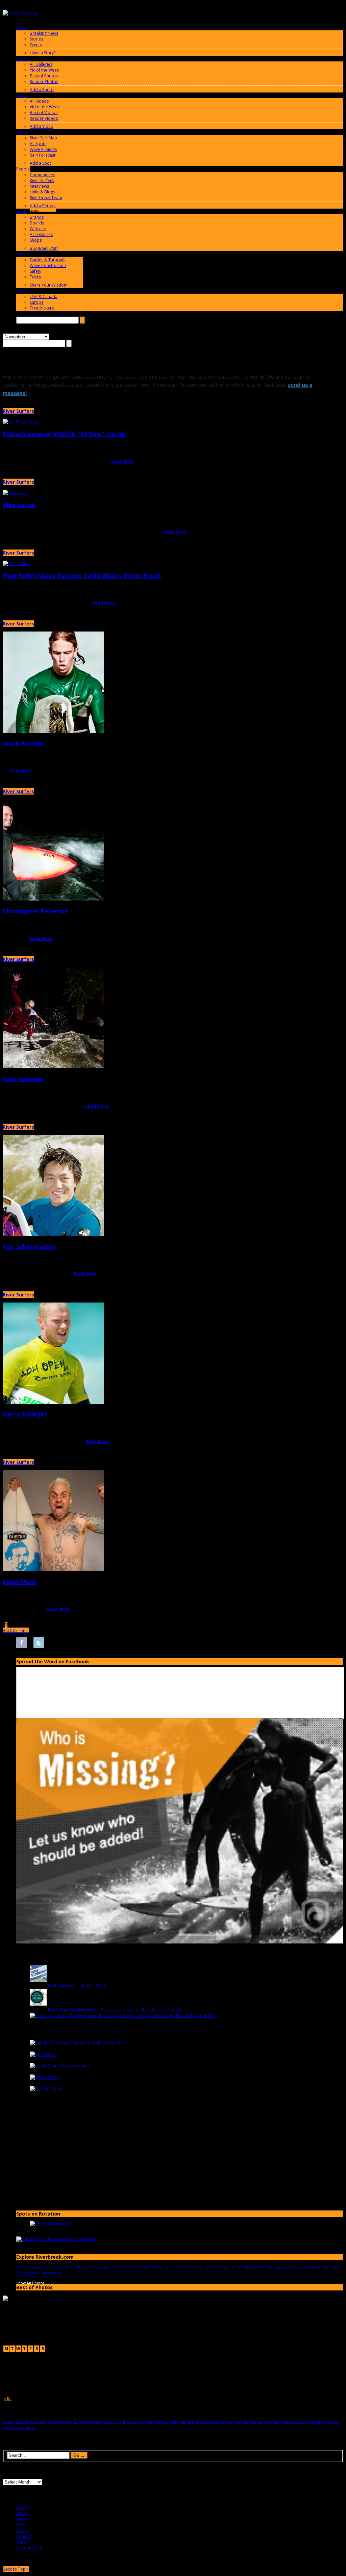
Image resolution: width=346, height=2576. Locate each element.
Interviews (39, 186)
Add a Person (43, 206)
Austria (22, 2267)
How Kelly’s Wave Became (82, 575)
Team (22, 2519)
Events (36, 45)
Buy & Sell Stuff (44, 248)
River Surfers (42, 180)
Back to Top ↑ (16, 1630)
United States (308, 2267)
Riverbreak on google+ (56, 1643)
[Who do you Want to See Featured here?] (180, 1942)
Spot (281, 2267)
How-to (23, 254)
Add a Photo (42, 90)
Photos (23, 59)
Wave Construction (48, 265)
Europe (37, 302)
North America (222, 2267)
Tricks (35, 277)
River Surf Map (43, 138)
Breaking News (44, 33)
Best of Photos (44, 76)
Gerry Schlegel (24, 1414)
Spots (22, 132)
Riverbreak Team (46, 198)
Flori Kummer (23, 1079)
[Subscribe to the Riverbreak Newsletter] (56, 2239)
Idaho (188, 2267)
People (23, 169)
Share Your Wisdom (49, 285)
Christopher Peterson (36, 911)
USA (325, 2267)
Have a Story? (43, 53)
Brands (37, 217)
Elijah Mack (20, 1582)
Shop (21, 291)
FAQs (21, 2525)
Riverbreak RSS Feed (108, 1643)
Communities (42, 175)
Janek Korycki (23, 743)
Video (335, 2267)
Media (22, 2531)
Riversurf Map (29, 2548)
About (22, 2513)
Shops (36, 240)
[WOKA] (39, 2077)
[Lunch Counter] (46, 2066)
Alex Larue (19, 505)
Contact (24, 2536)
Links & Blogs (42, 192)
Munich (201, 2267)
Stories (36, 39)
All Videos (39, 101)
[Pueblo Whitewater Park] (55, 2043)
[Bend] (38, 2054)
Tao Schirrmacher (29, 1246)
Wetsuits (38, 229)
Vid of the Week (45, 107)
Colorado (52, 2267)
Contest (93, 2267)
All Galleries (41, 64)
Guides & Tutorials (47, 260)
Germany (160, 2267)
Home (22, 2508)
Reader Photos (44, 82)
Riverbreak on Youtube (73, 1643)
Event (134, 2267)
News (21, 28)
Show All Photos (30, 2283)
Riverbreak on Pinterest (91, 1643)
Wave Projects (43, 149)
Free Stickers (42, 308)
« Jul (8, 2398)
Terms (22, 2542)
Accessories (41, 234)
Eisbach (107, 2267)
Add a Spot (40, 163)
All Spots (38, 144)
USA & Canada (44, 297)
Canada (36, 2267)
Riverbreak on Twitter (39, 1643)
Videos (23, 95)
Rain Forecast (43, 155)
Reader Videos (44, 118)
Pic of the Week (44, 70)
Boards (37, 223)
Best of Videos (44, 113)
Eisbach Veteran (65, 434)
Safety (35, 271)
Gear (21, 211)
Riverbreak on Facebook (22, 1643)
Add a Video (42, 126)
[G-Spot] (39, 2089)
